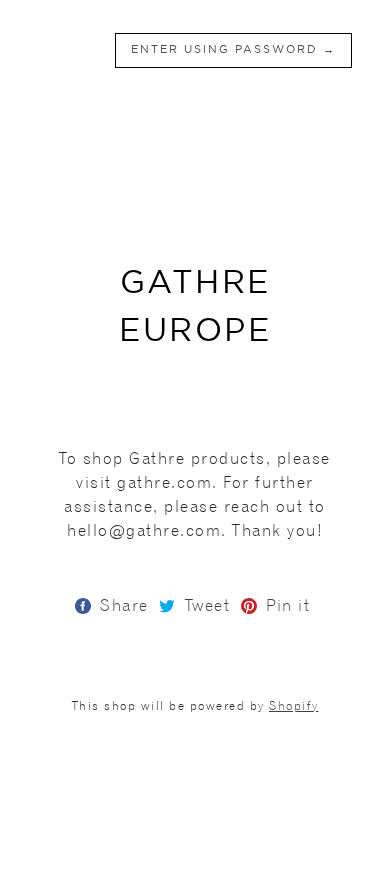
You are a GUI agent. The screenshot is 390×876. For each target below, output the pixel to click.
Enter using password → (233, 50)
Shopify (294, 705)
